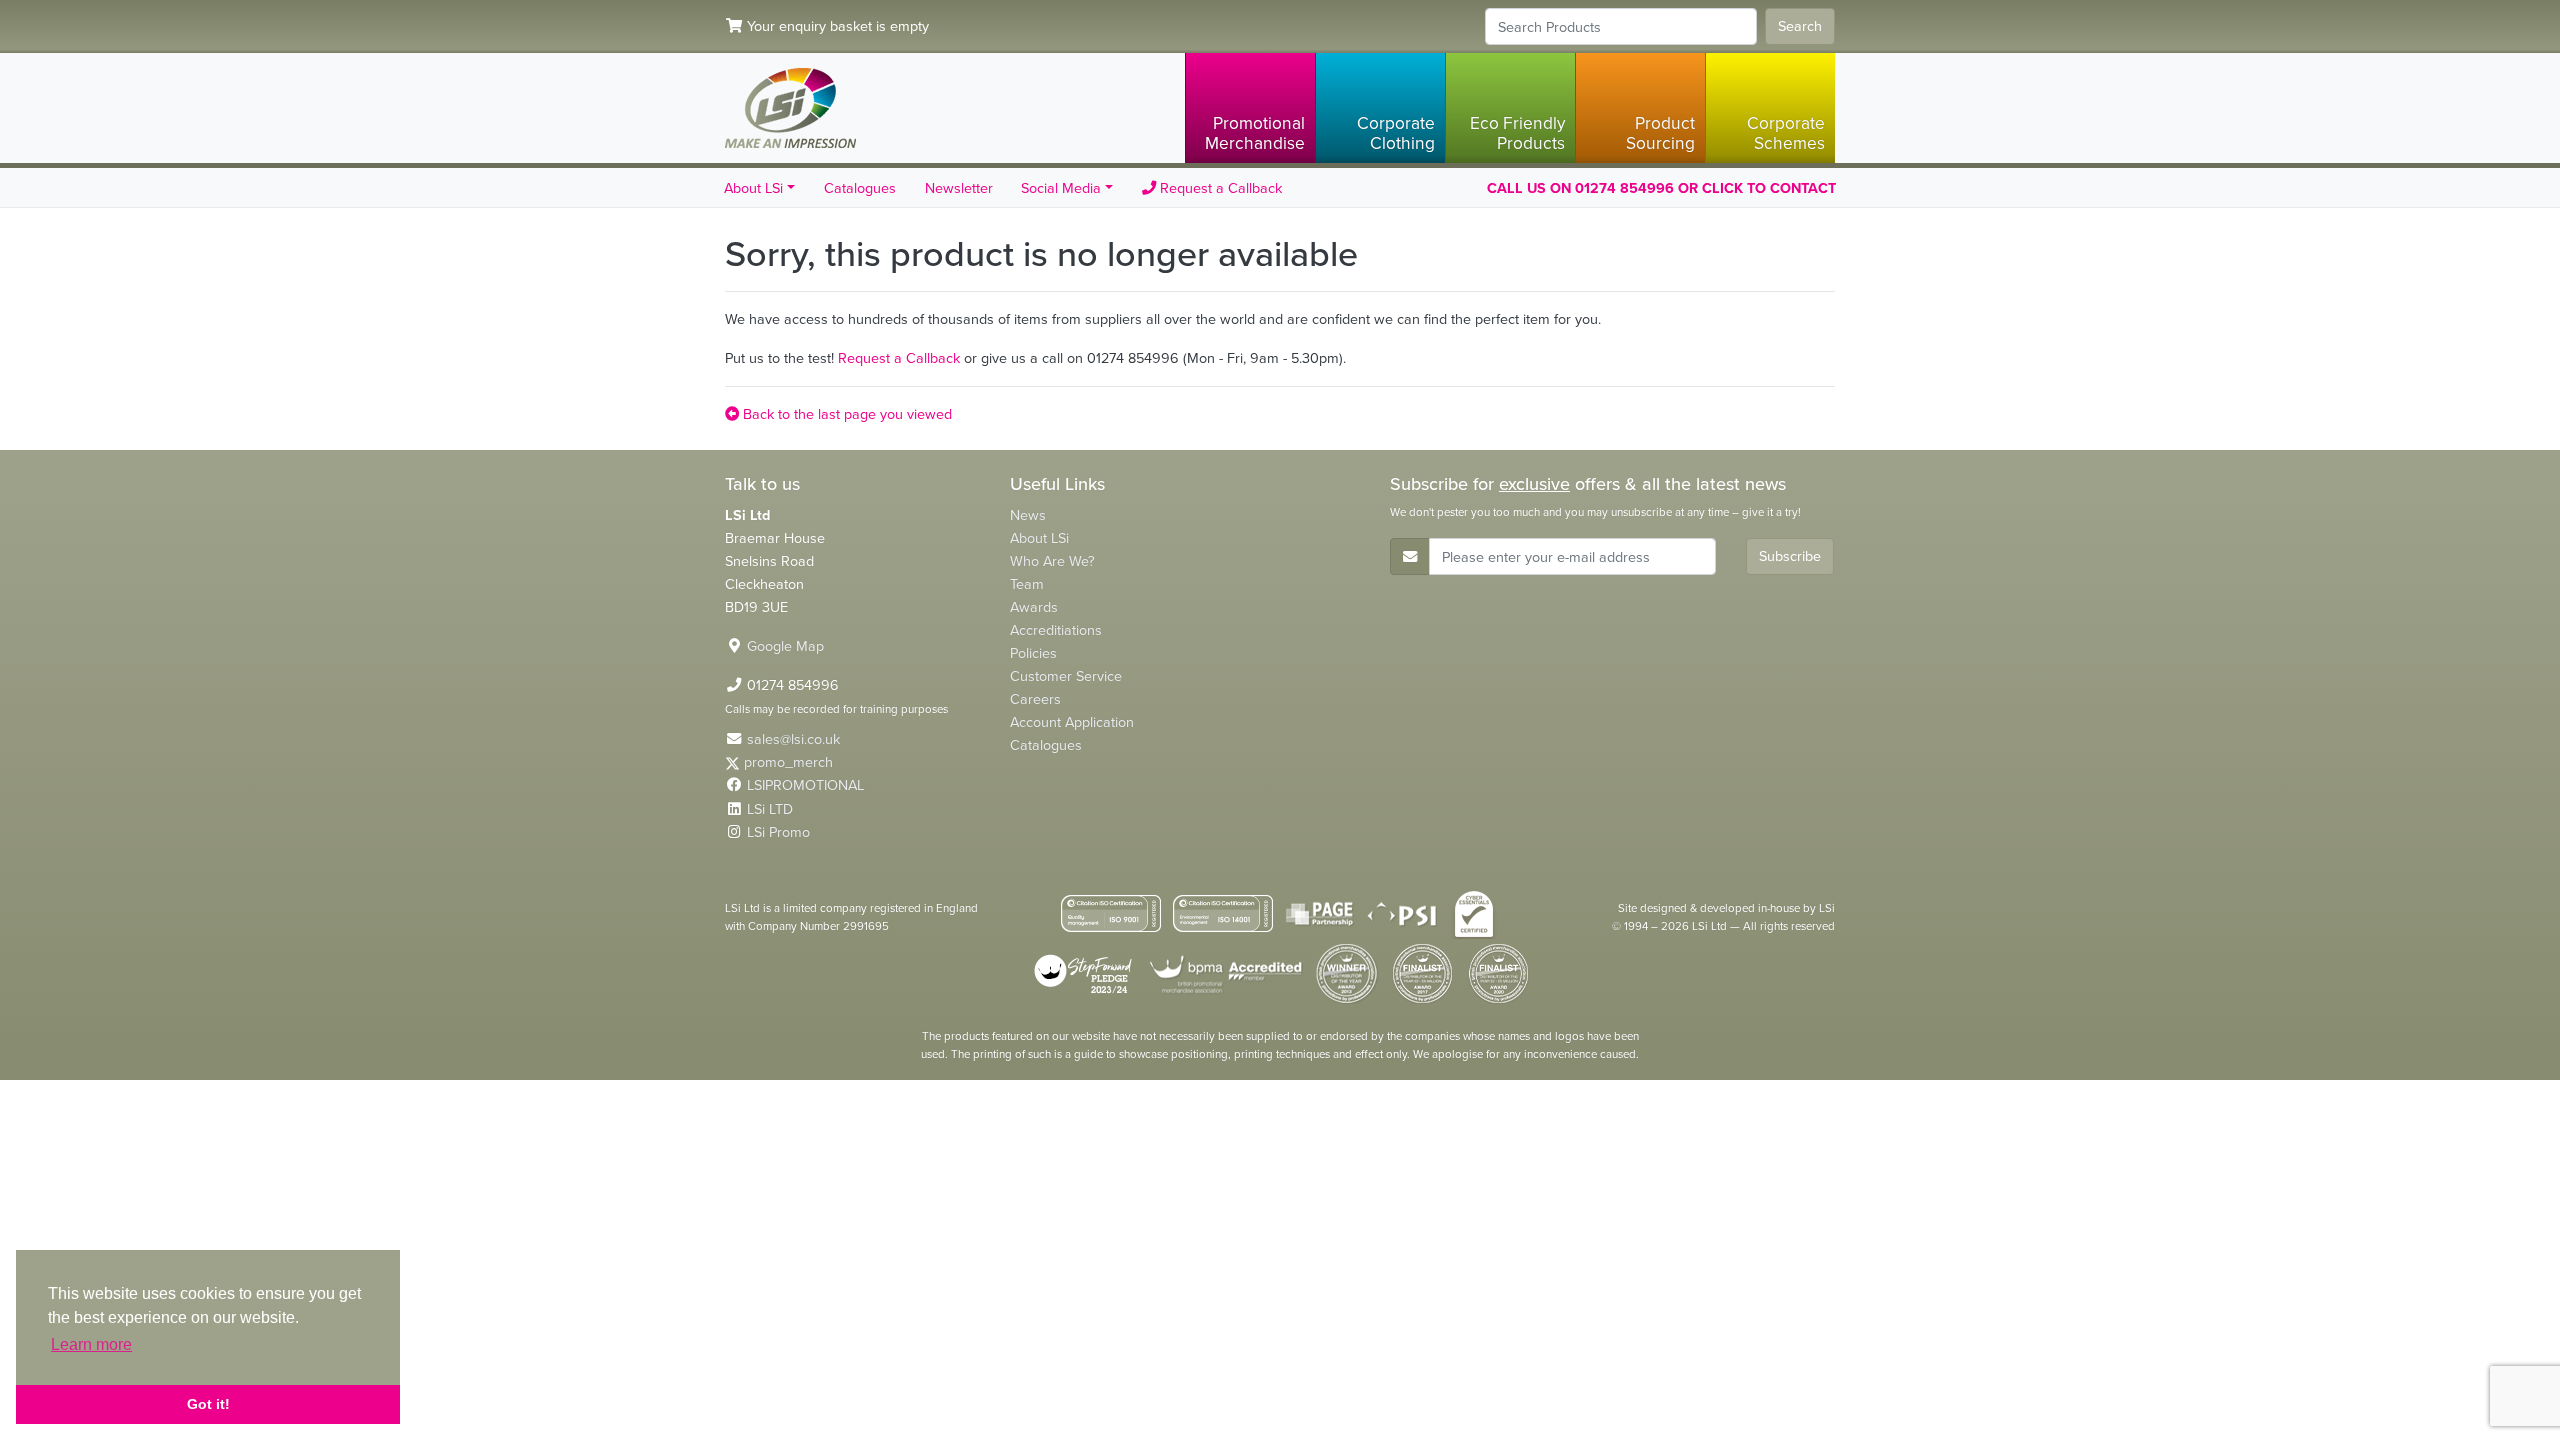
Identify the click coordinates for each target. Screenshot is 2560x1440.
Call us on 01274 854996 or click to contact (1661, 188)
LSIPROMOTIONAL (805, 785)
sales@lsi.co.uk (793, 739)
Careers (1035, 699)
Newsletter (959, 188)
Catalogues (860, 188)
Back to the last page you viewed (845, 414)
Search (1800, 26)
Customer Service (1066, 676)
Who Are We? (1052, 561)
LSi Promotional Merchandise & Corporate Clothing (790, 108)
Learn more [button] (91, 1344)
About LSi (1039, 538)
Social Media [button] (1061, 188)
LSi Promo (778, 832)
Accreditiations (1056, 630)
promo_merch (788, 762)
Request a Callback (1219, 188)
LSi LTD (770, 809)
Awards (1034, 607)
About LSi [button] (753, 188)
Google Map (785, 646)
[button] (1250, 108)
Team (1027, 584)
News (1028, 515)
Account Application (1072, 722)
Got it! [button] (208, 1404)
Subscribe (1790, 556)
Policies (1033, 653)
